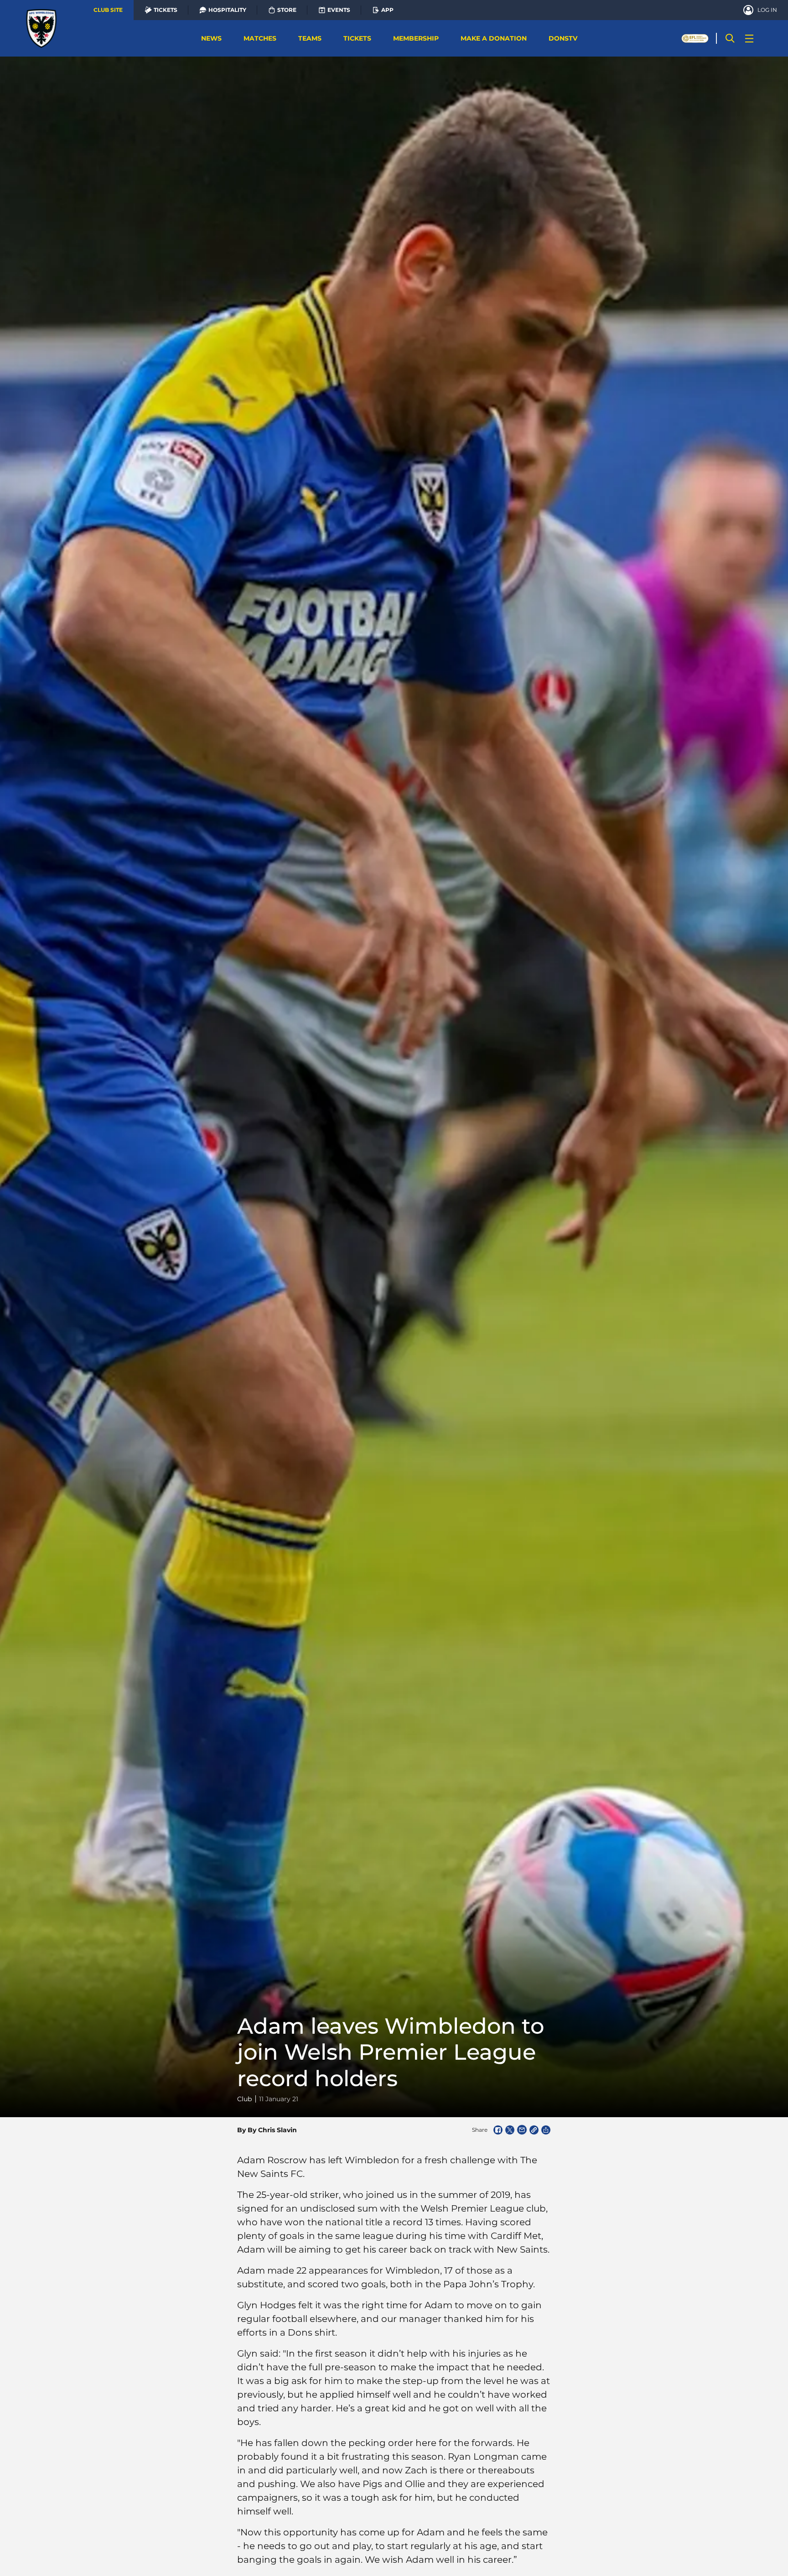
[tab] (108, 10)
